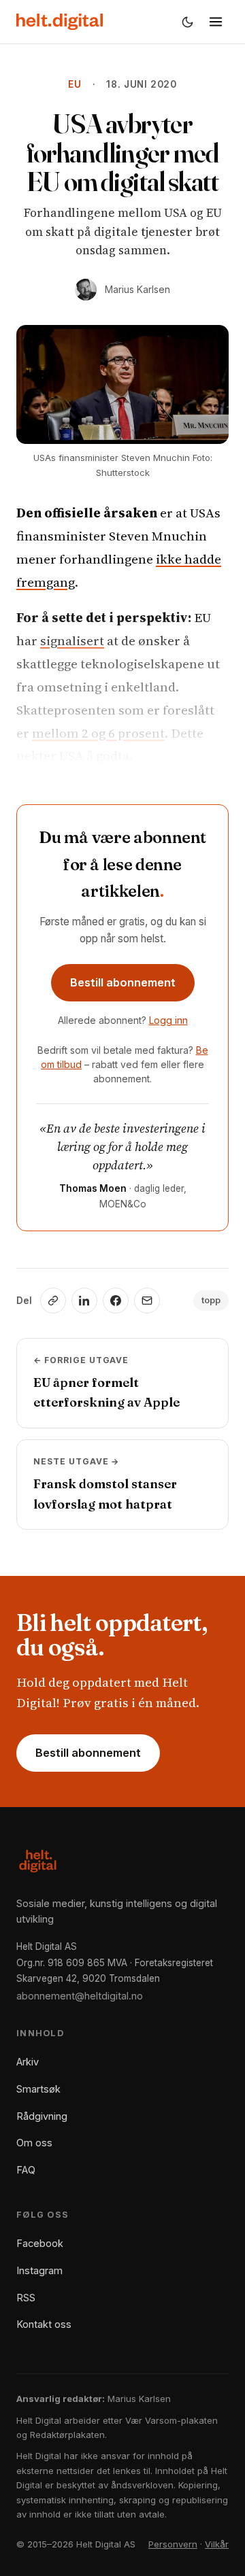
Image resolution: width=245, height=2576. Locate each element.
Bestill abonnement (123, 982)
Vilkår (217, 2544)
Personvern (173, 2544)
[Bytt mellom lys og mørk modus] (187, 22)
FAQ (26, 2170)
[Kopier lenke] (53, 1301)
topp (211, 1300)
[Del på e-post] (147, 1301)
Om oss (34, 2143)
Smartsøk (38, 2089)
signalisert (72, 640)
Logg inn (168, 1020)
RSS (26, 2298)
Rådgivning (42, 2116)
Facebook (40, 2243)
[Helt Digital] (60, 22)
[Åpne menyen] (216, 22)
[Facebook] (116, 1301)
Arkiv (28, 2062)
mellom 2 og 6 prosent (98, 733)
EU (75, 84)
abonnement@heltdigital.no (80, 1996)
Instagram (39, 2270)
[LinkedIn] (84, 1301)
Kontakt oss (44, 2324)
